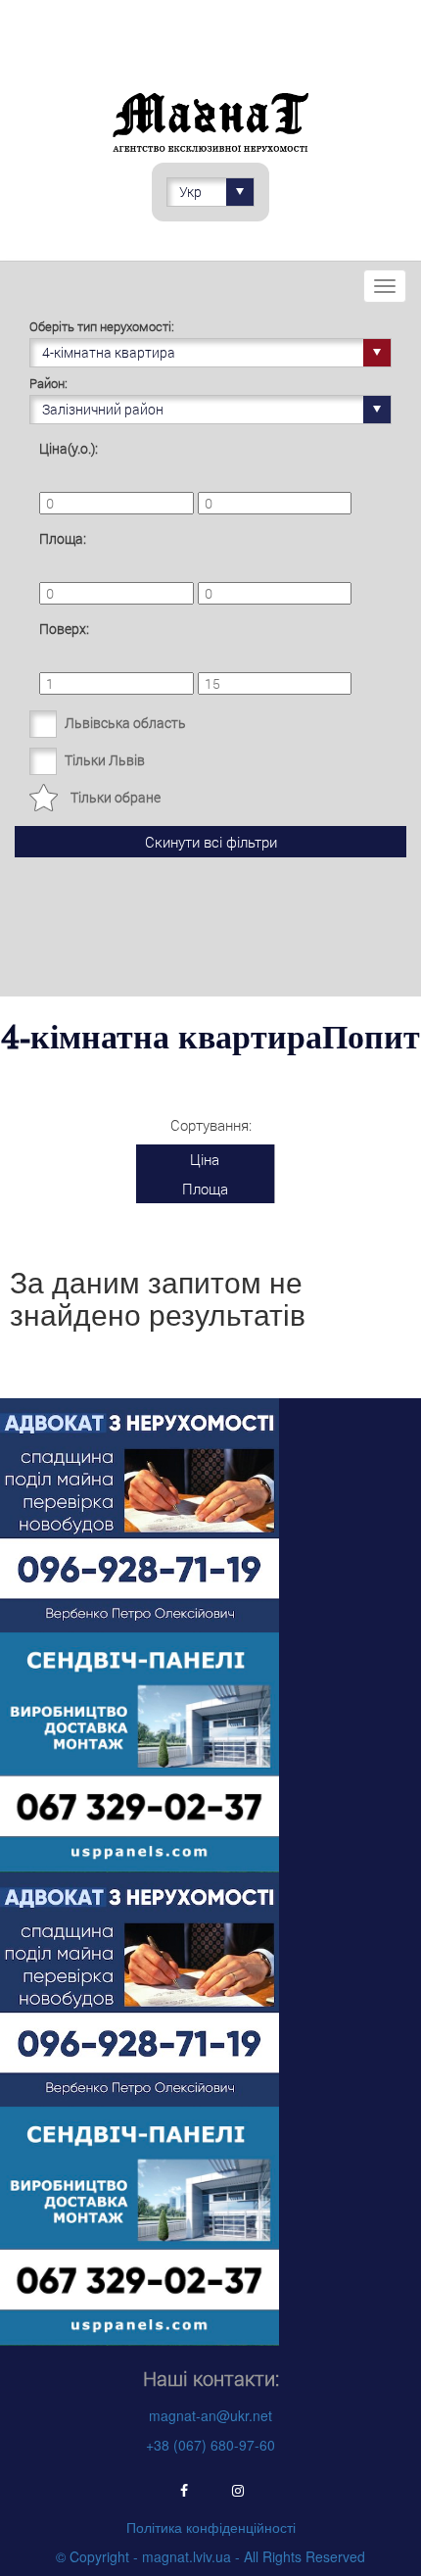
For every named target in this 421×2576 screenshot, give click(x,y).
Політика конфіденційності (211, 2527)
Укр (190, 192)
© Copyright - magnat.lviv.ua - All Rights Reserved (210, 2556)
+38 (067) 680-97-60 (210, 2445)
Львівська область (125, 723)
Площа (205, 1189)
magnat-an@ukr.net (210, 2415)
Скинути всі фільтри (211, 842)
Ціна (205, 1159)
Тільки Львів (105, 760)
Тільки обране (116, 797)
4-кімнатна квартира (109, 352)
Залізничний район (103, 409)
